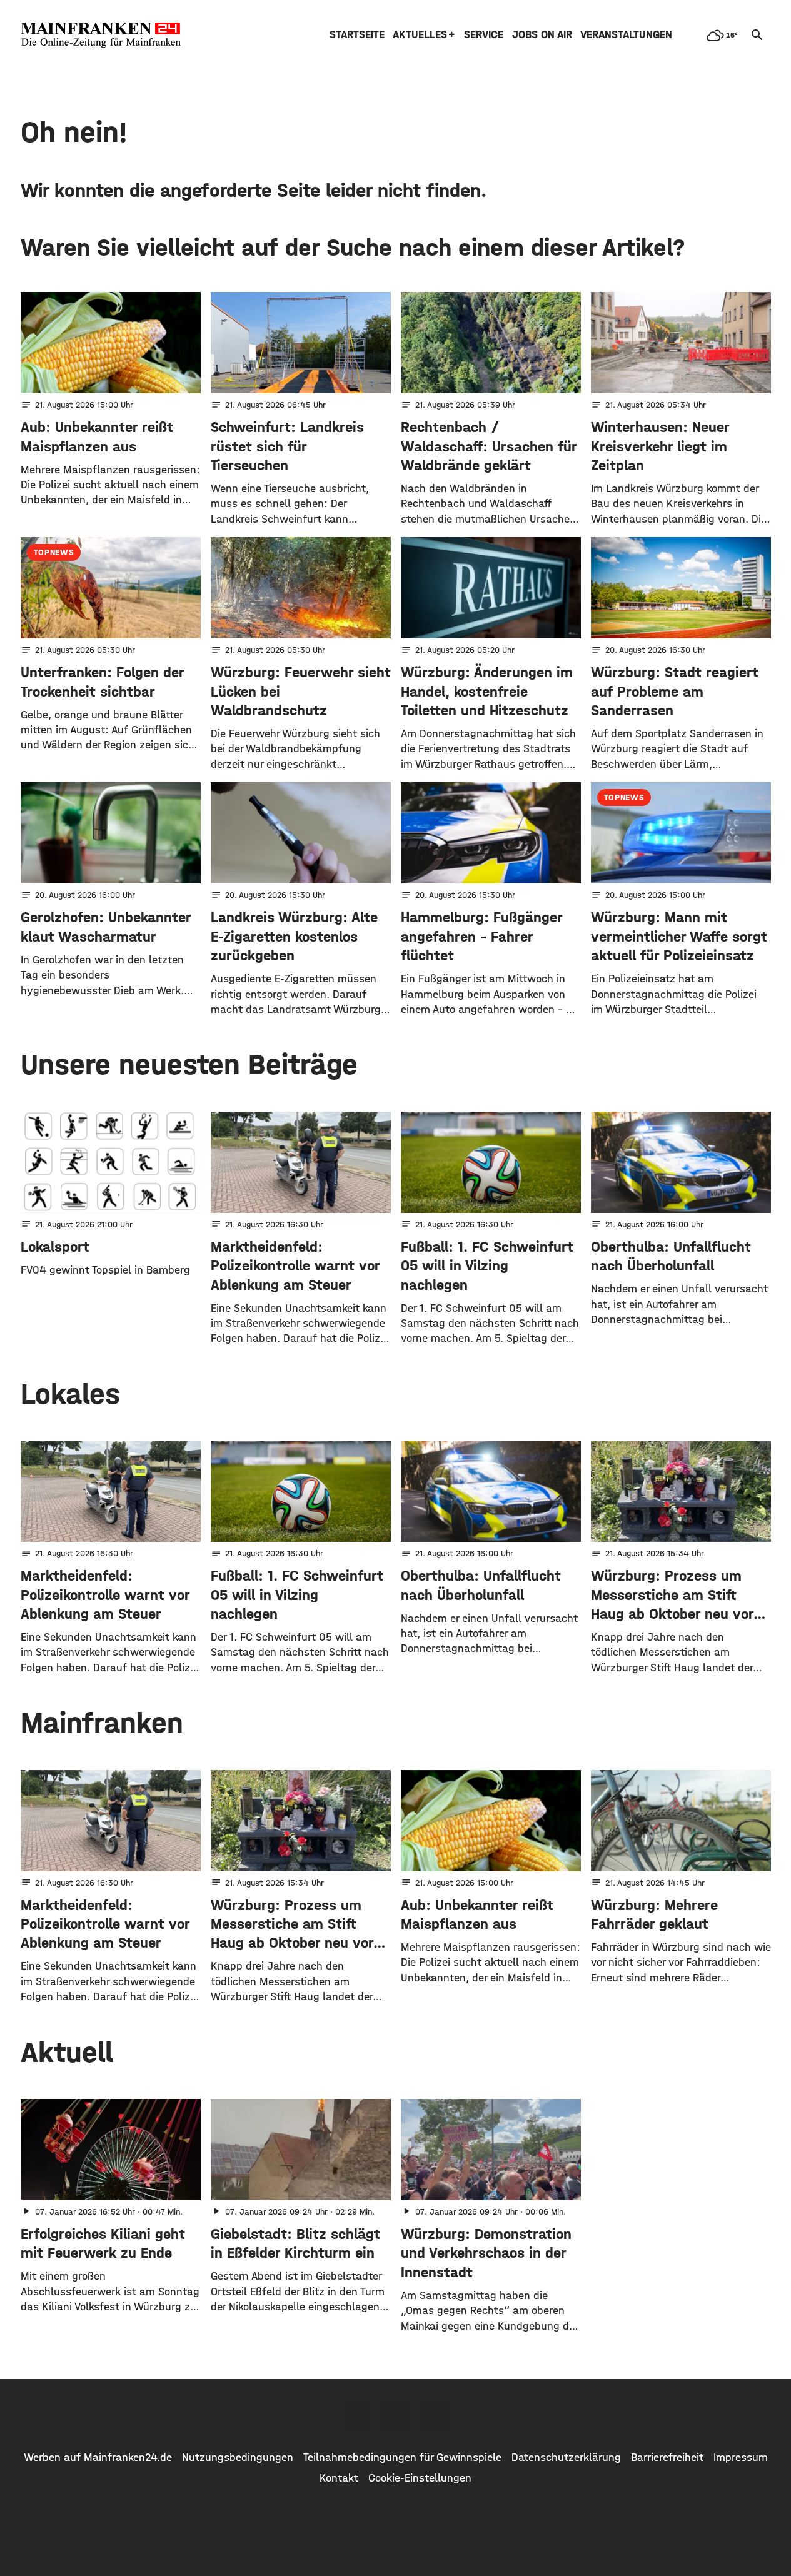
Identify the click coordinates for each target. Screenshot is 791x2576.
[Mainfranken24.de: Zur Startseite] (101, 35)
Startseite (357, 35)
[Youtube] (435, 2415)
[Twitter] (396, 2415)
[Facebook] (357, 2415)
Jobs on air (542, 35)
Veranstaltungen (626, 35)
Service (484, 35)
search (757, 35)
